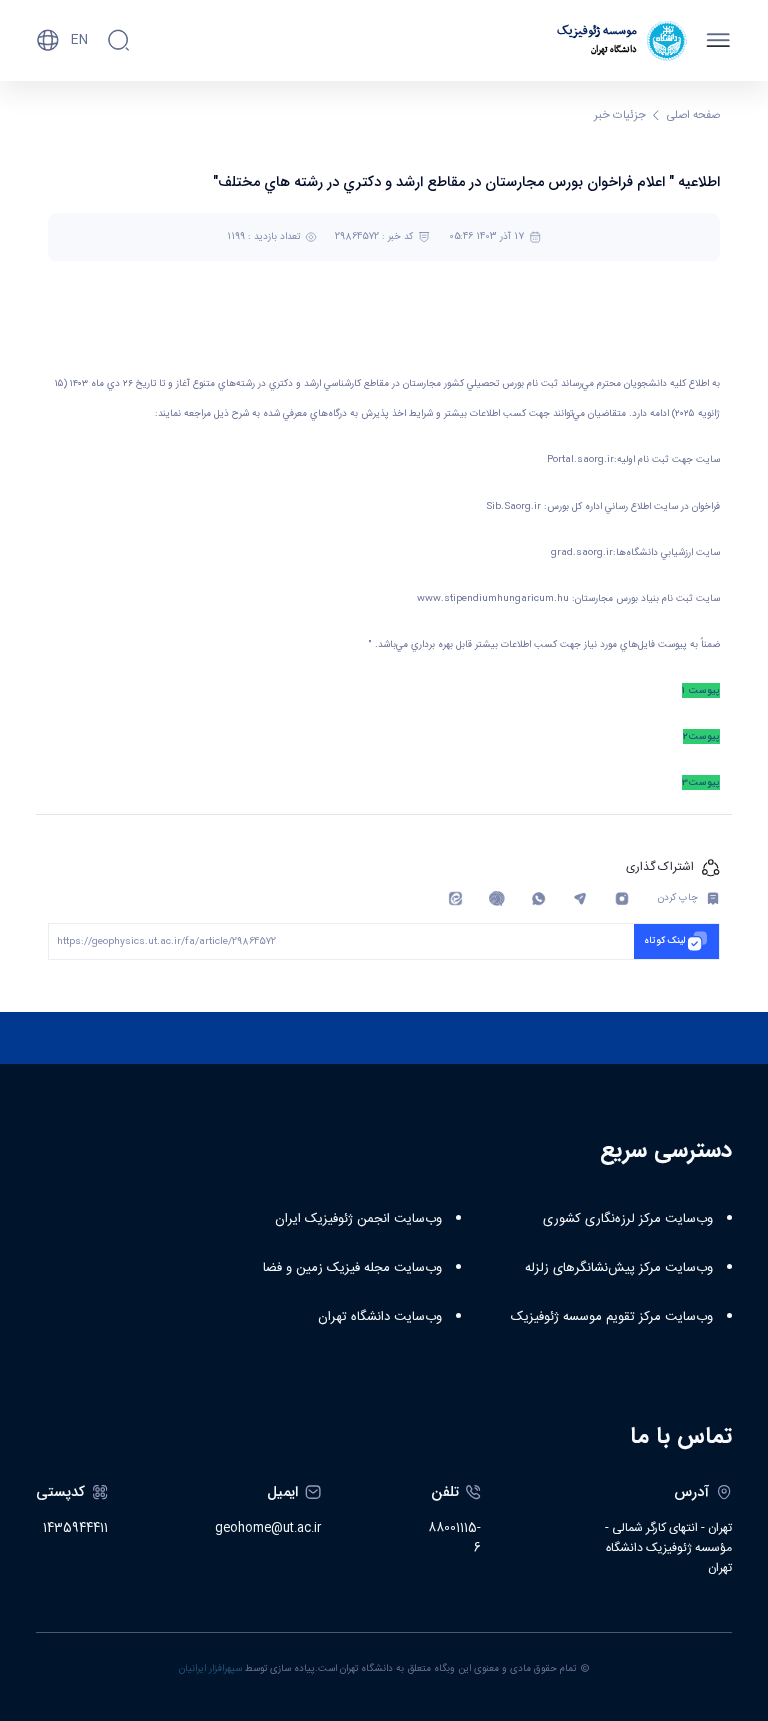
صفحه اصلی (693, 115)
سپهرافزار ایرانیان (210, 1669)
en (79, 40)
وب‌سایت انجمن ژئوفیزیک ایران (358, 1219)
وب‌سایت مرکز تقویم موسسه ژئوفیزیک (612, 1317)
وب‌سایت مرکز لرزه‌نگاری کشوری (628, 1219)
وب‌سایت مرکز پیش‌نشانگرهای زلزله (619, 1268)
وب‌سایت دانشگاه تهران (380, 1317)
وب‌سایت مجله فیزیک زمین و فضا (352, 1268)
